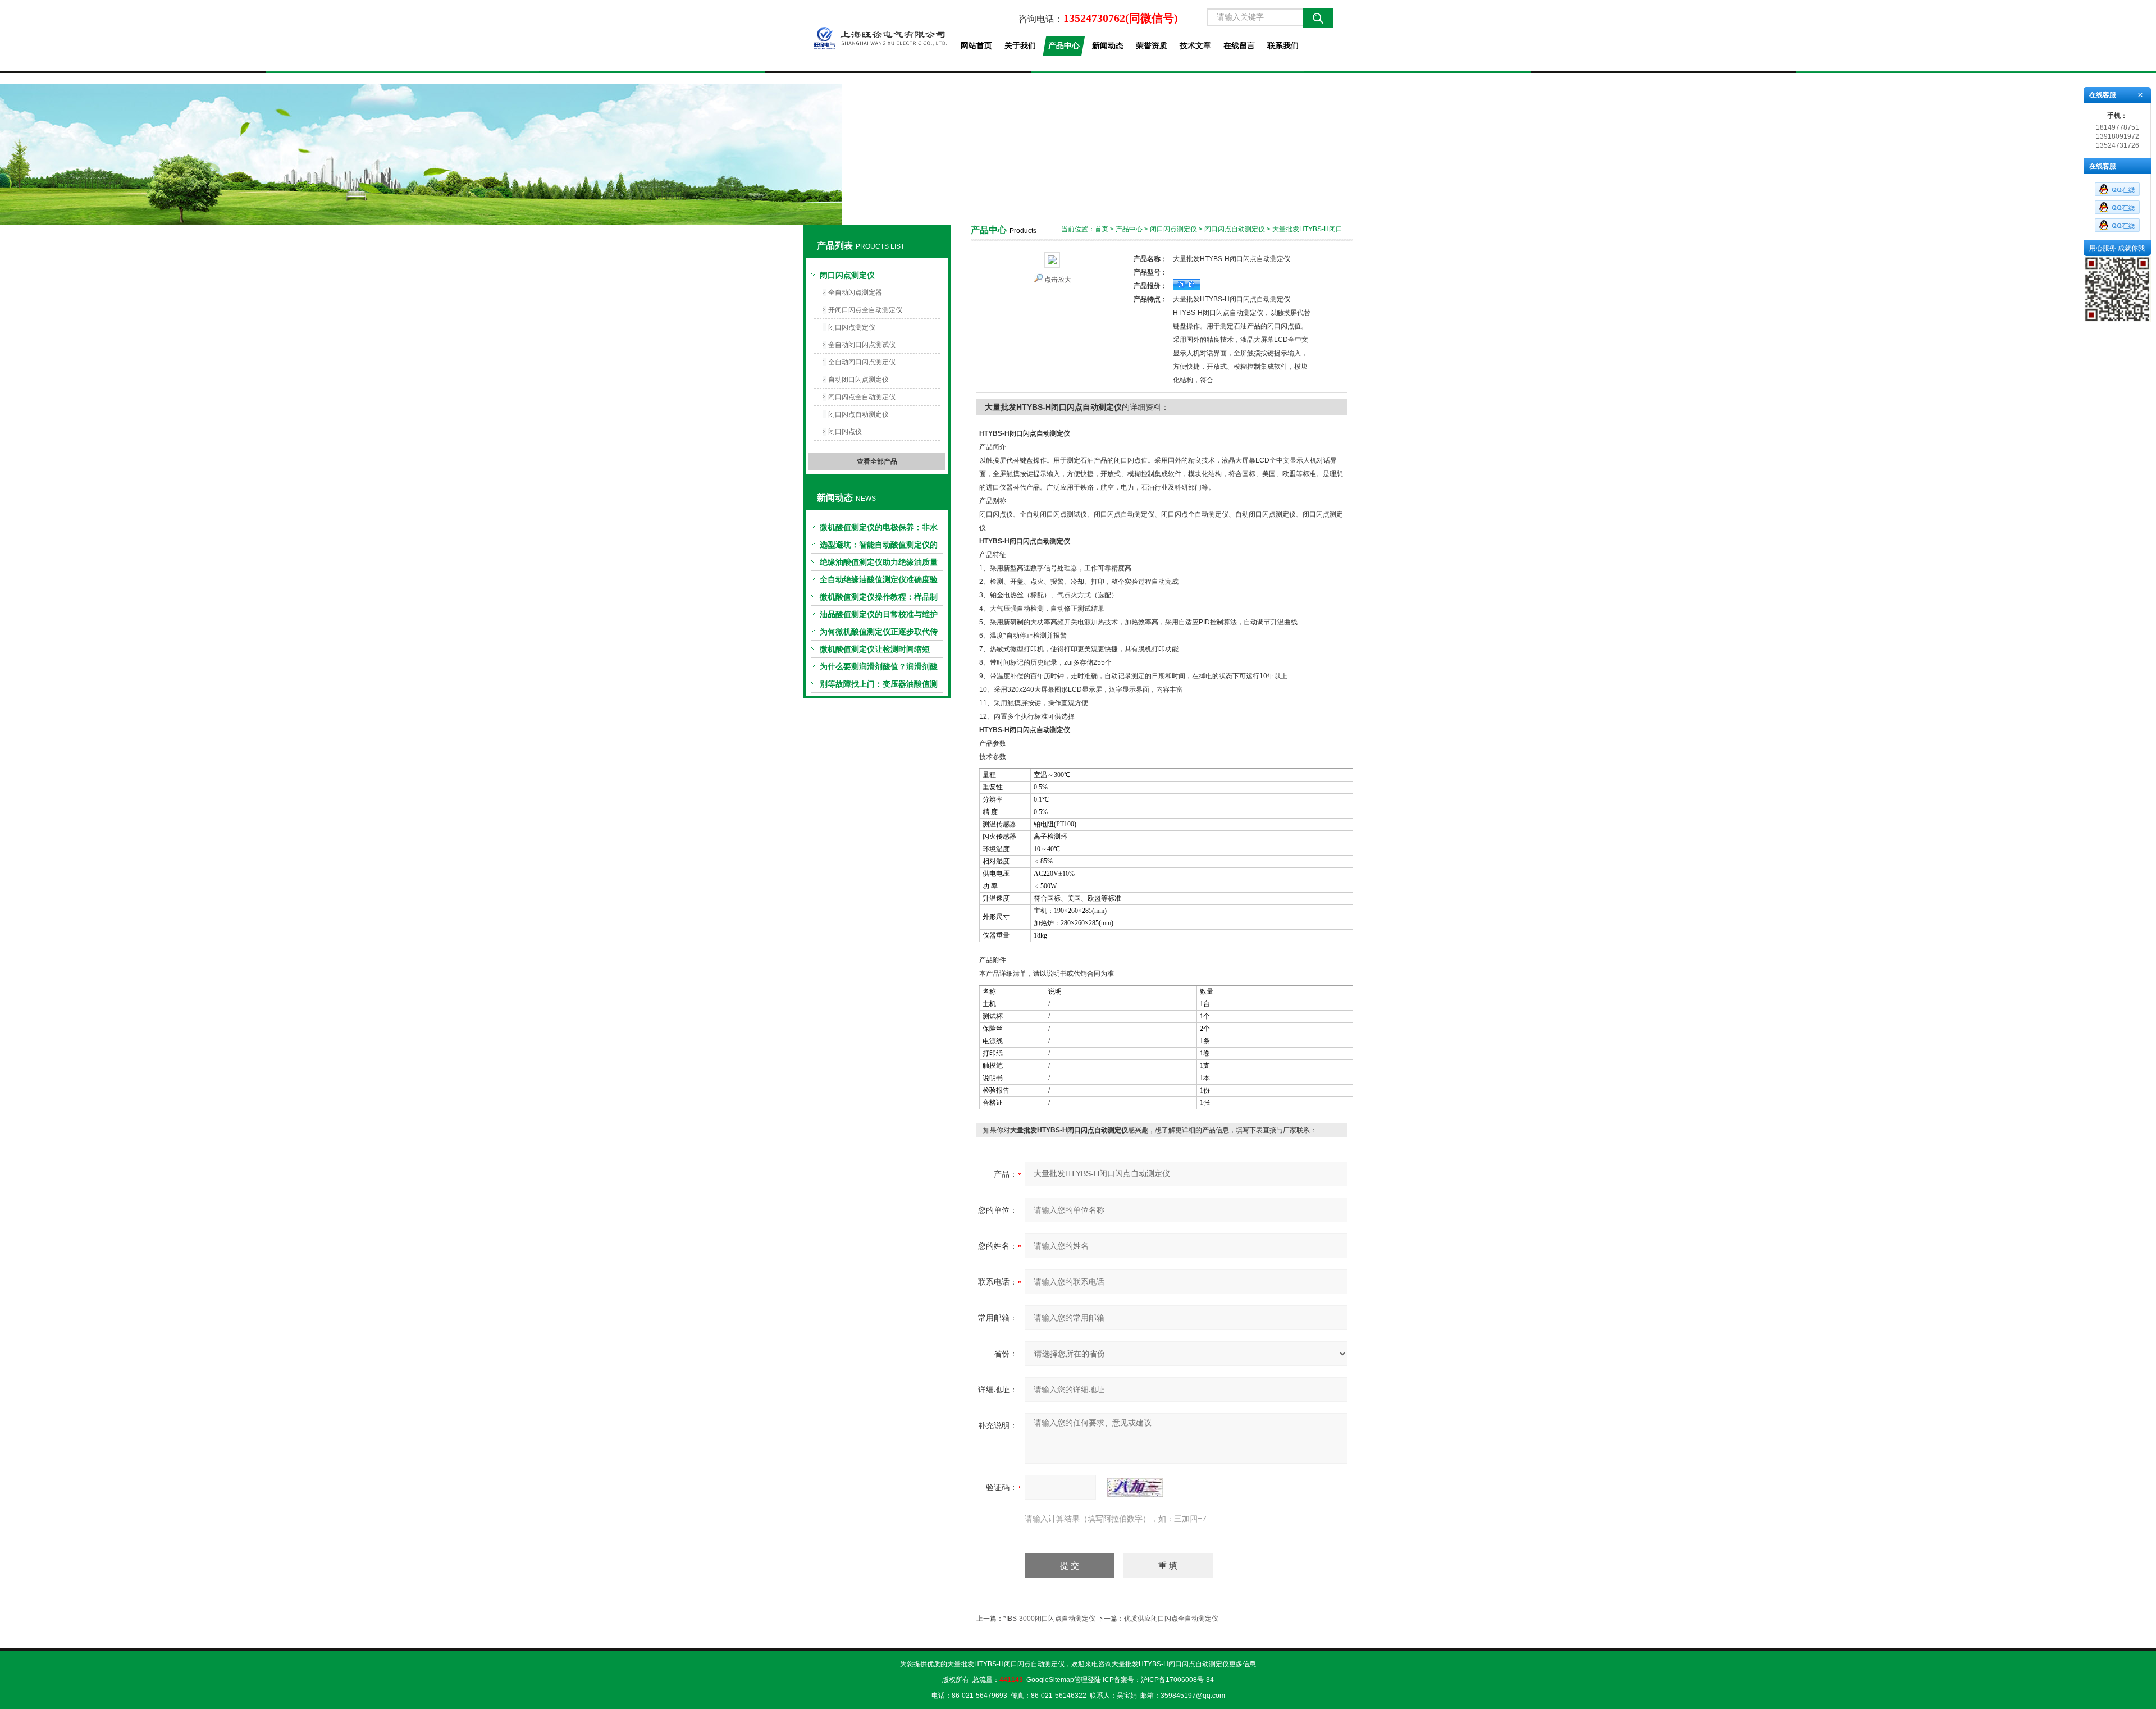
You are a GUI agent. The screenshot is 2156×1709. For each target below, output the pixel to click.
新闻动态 (1108, 45)
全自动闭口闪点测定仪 (862, 362)
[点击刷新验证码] (1135, 1487)
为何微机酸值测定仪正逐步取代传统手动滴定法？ (879, 634)
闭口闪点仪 (845, 432)
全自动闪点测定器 (855, 293)
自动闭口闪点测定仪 (858, 380)
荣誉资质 (1152, 45)
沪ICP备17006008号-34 (1177, 1680)
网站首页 (976, 45)
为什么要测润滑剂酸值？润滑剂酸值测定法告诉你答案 (879, 669)
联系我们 (1283, 45)
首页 (1102, 229)
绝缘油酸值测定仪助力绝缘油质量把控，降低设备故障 (879, 564)
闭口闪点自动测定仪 (858, 414)
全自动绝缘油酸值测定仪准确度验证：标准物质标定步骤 (879, 582)
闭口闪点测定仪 (847, 275)
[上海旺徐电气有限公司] (877, 35)
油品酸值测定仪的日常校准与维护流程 (879, 616)
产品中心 (1064, 45)
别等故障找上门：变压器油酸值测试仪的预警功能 (879, 686)
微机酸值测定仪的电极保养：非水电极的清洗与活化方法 (879, 529)
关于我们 (1020, 45)
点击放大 (1058, 280)
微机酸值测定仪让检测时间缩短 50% (875, 651)
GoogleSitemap (1050, 1680)
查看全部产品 (877, 461)
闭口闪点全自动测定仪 (862, 397)
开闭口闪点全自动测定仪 (865, 310)
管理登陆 (1088, 1680)
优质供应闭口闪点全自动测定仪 (1171, 1619)
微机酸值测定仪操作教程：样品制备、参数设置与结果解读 (879, 599)
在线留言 (1239, 45)
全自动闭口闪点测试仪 (862, 345)
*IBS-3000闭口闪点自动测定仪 (1049, 1619)
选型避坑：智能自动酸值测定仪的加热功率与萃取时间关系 (879, 547)
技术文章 (1195, 45)
